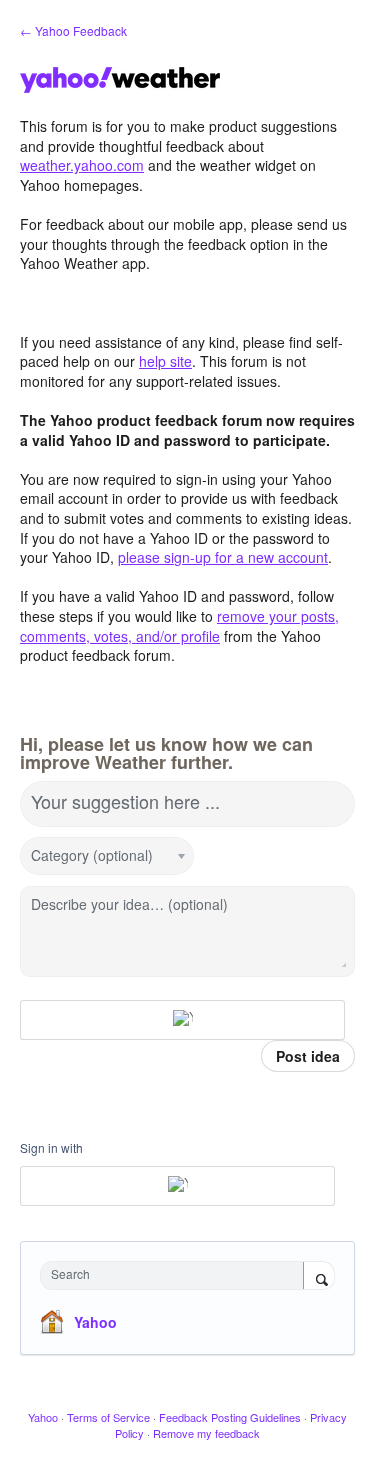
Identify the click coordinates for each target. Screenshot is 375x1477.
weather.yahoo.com (82, 165)
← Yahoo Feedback (73, 30)
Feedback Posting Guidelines (230, 1417)
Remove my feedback (206, 1433)
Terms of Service (108, 1417)
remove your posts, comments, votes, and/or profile (179, 626)
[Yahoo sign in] (182, 1020)
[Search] (319, 1277)
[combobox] (176, 1275)
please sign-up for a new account (223, 557)
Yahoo (95, 1322)
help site (165, 361)
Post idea (308, 1056)
